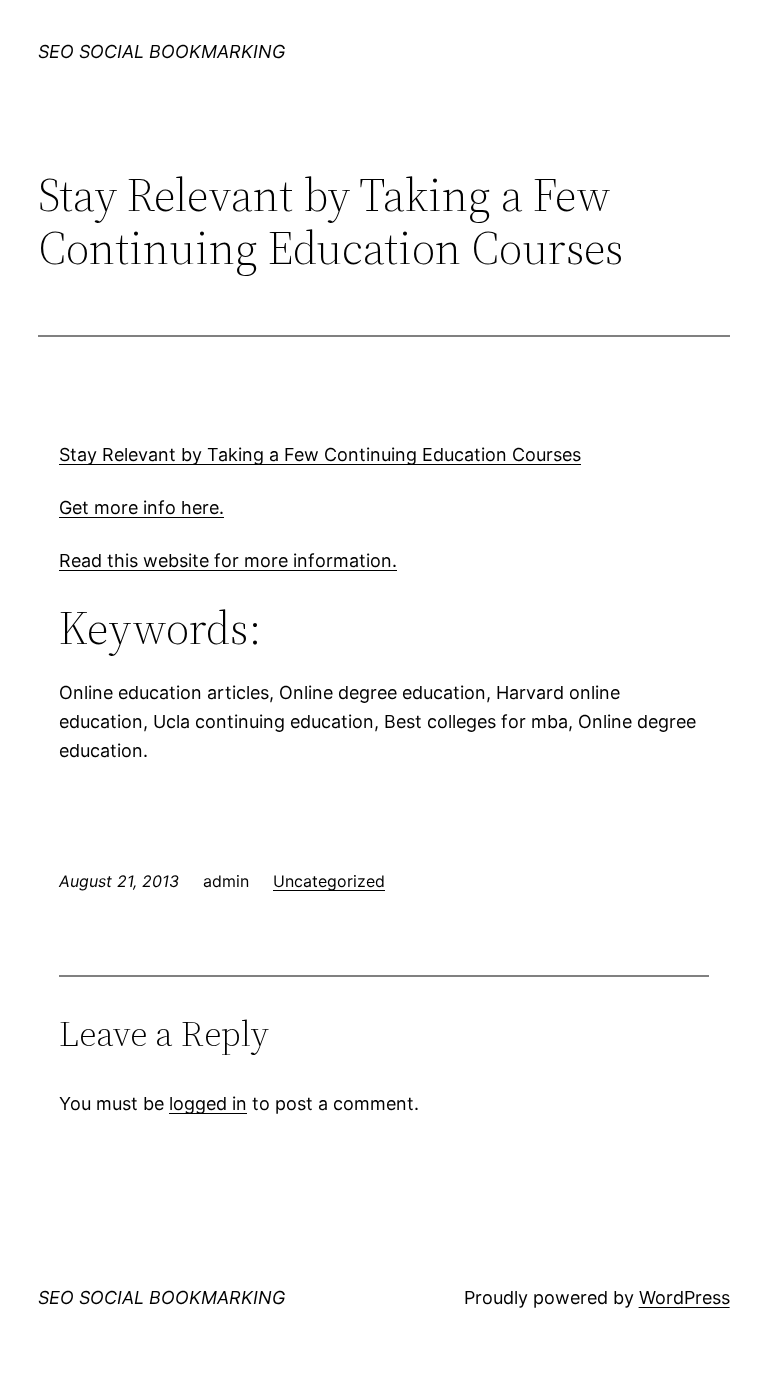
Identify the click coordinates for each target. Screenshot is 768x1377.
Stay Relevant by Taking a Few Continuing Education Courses (320, 454)
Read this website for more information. (228, 560)
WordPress (684, 1297)
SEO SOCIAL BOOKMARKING (161, 51)
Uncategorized (329, 881)
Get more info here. (141, 507)
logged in (208, 1103)
